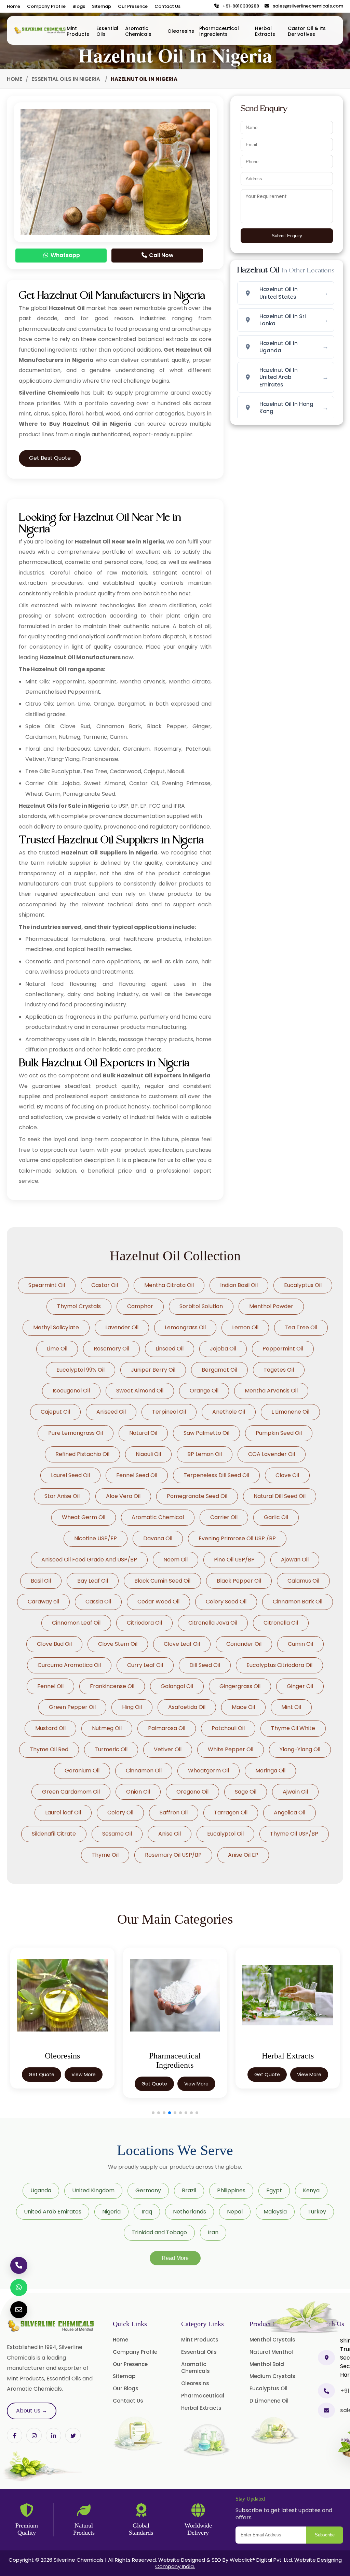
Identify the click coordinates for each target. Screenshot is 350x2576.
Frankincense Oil (112, 1686)
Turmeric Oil (111, 1749)
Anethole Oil (229, 1412)
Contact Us (167, 6)
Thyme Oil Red (49, 1749)
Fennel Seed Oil (137, 1475)
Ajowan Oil (295, 1560)
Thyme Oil (105, 1855)
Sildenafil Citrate (54, 1834)
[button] (153, 2113)
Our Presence (133, 6)
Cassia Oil (98, 1602)
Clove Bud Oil (54, 1644)
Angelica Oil (290, 1813)
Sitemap (102, 6)
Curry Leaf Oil (145, 1665)
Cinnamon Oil (144, 1771)
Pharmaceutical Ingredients (219, 31)
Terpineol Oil (169, 1412)
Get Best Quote (50, 458)
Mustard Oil (50, 1728)
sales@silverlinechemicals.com (306, 6)
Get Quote (42, 2084)
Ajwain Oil (295, 1792)
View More (84, 2084)
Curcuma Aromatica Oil (69, 1665)
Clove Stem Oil (118, 1644)
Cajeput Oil (55, 1412)
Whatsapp (65, 255)
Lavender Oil (122, 1327)
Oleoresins (181, 31)
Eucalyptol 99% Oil (80, 1370)
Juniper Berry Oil (153, 1370)
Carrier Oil (224, 1517)
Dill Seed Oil (205, 1665)
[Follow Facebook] (15, 2436)
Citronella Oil (281, 1623)
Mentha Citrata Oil (169, 1285)
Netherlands (190, 2212)
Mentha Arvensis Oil (271, 1391)
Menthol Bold (267, 2364)
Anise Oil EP (243, 1855)
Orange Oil (204, 1391)
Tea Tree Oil (301, 1327)
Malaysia (275, 2212)
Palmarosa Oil (167, 1728)
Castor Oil (105, 1285)
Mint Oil (291, 1707)
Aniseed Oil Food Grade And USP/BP (89, 1560)
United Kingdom (93, 2190)
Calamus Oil (303, 1581)
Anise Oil (170, 1834)
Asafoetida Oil (187, 1707)
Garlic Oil (276, 1517)
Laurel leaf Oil (63, 1813)
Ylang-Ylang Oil (300, 1749)
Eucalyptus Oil (303, 1285)
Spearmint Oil (47, 1285)
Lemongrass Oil (185, 1327)
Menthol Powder (271, 1306)
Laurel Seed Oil (70, 1475)
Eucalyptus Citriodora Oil (279, 1665)
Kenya (311, 2190)
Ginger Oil (300, 1686)
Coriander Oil (244, 1644)
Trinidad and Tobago (159, 2232)
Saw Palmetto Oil (206, 1433)
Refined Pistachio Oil (82, 1454)
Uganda (41, 2190)
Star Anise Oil (62, 1496)
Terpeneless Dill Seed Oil (216, 1475)
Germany (148, 2190)
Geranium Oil (82, 1771)
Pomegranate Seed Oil (197, 1496)
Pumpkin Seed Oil (279, 1433)
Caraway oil (43, 1602)
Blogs (79, 6)
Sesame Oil (117, 1834)
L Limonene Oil (290, 1412)
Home (14, 6)
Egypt (274, 2190)
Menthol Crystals (272, 2340)
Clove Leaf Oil (182, 1644)
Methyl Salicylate (56, 1327)
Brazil (189, 2190)
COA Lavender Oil (272, 1454)
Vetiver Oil (168, 1749)
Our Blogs (126, 2388)
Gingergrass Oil (240, 1686)
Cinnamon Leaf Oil (76, 1623)
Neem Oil (176, 1560)
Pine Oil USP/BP (234, 1560)
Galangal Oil (177, 1686)
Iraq (147, 2212)
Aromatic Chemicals (138, 31)
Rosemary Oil (111, 1349)
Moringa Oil (270, 1771)
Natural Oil (143, 1433)
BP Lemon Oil (205, 1454)
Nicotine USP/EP (96, 1538)
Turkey (317, 2212)
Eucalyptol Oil (225, 1834)
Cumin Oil (300, 1644)
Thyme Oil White (293, 1728)
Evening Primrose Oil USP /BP (237, 1538)
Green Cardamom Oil (71, 1792)
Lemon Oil (245, 1327)
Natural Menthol (271, 2352)
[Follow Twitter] (53, 2436)
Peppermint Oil (283, 1349)
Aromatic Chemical (158, 1517)
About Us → (32, 2411)
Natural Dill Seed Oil (280, 1496)
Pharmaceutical (203, 2396)
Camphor (140, 1306)
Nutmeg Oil (107, 1728)
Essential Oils (107, 31)
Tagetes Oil (279, 1370)
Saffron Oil (174, 1813)
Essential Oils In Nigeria (66, 79)
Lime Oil (57, 1349)
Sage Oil (246, 1792)
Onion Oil (138, 1792)
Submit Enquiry (287, 236)
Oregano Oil (192, 1792)
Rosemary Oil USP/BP (173, 1855)
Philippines (231, 2190)
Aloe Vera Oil (123, 1496)
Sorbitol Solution (201, 1306)
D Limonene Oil (269, 2401)
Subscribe (325, 2535)
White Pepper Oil (231, 1749)
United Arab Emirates (53, 2212)
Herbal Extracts (265, 31)
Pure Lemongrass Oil (76, 1433)
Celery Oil (120, 1813)
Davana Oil (158, 1538)
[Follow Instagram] (34, 2436)
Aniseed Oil (111, 1412)
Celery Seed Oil (226, 1602)
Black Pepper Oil (239, 1581)
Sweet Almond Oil (140, 1391)
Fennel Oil (50, 1686)
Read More (175, 2258)
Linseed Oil (170, 1349)
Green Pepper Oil (72, 1707)
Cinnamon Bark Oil (298, 1602)
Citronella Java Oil (213, 1623)
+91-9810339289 (239, 6)
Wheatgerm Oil (208, 1771)
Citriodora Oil (144, 1623)
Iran (213, 2232)
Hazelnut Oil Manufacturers (80, 657)
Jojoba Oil (223, 1349)
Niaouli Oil (148, 1454)
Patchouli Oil (228, 1728)
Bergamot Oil (219, 1370)
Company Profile (46, 6)
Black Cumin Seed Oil (162, 1581)
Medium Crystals (272, 2376)
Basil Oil (41, 1581)
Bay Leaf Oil (93, 1581)
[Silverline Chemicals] (40, 30)
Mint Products (78, 31)
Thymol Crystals (79, 1306)
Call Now (161, 255)
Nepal (235, 2212)
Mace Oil (243, 1707)
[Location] (326, 2358)
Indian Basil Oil (239, 1285)
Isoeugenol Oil (71, 1391)
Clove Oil (287, 1475)
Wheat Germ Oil (84, 1517)
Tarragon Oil (231, 1813)
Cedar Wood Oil (158, 1602)
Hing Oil (132, 1707)
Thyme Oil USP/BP (294, 1834)
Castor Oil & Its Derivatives (307, 31)
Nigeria (111, 2212)
